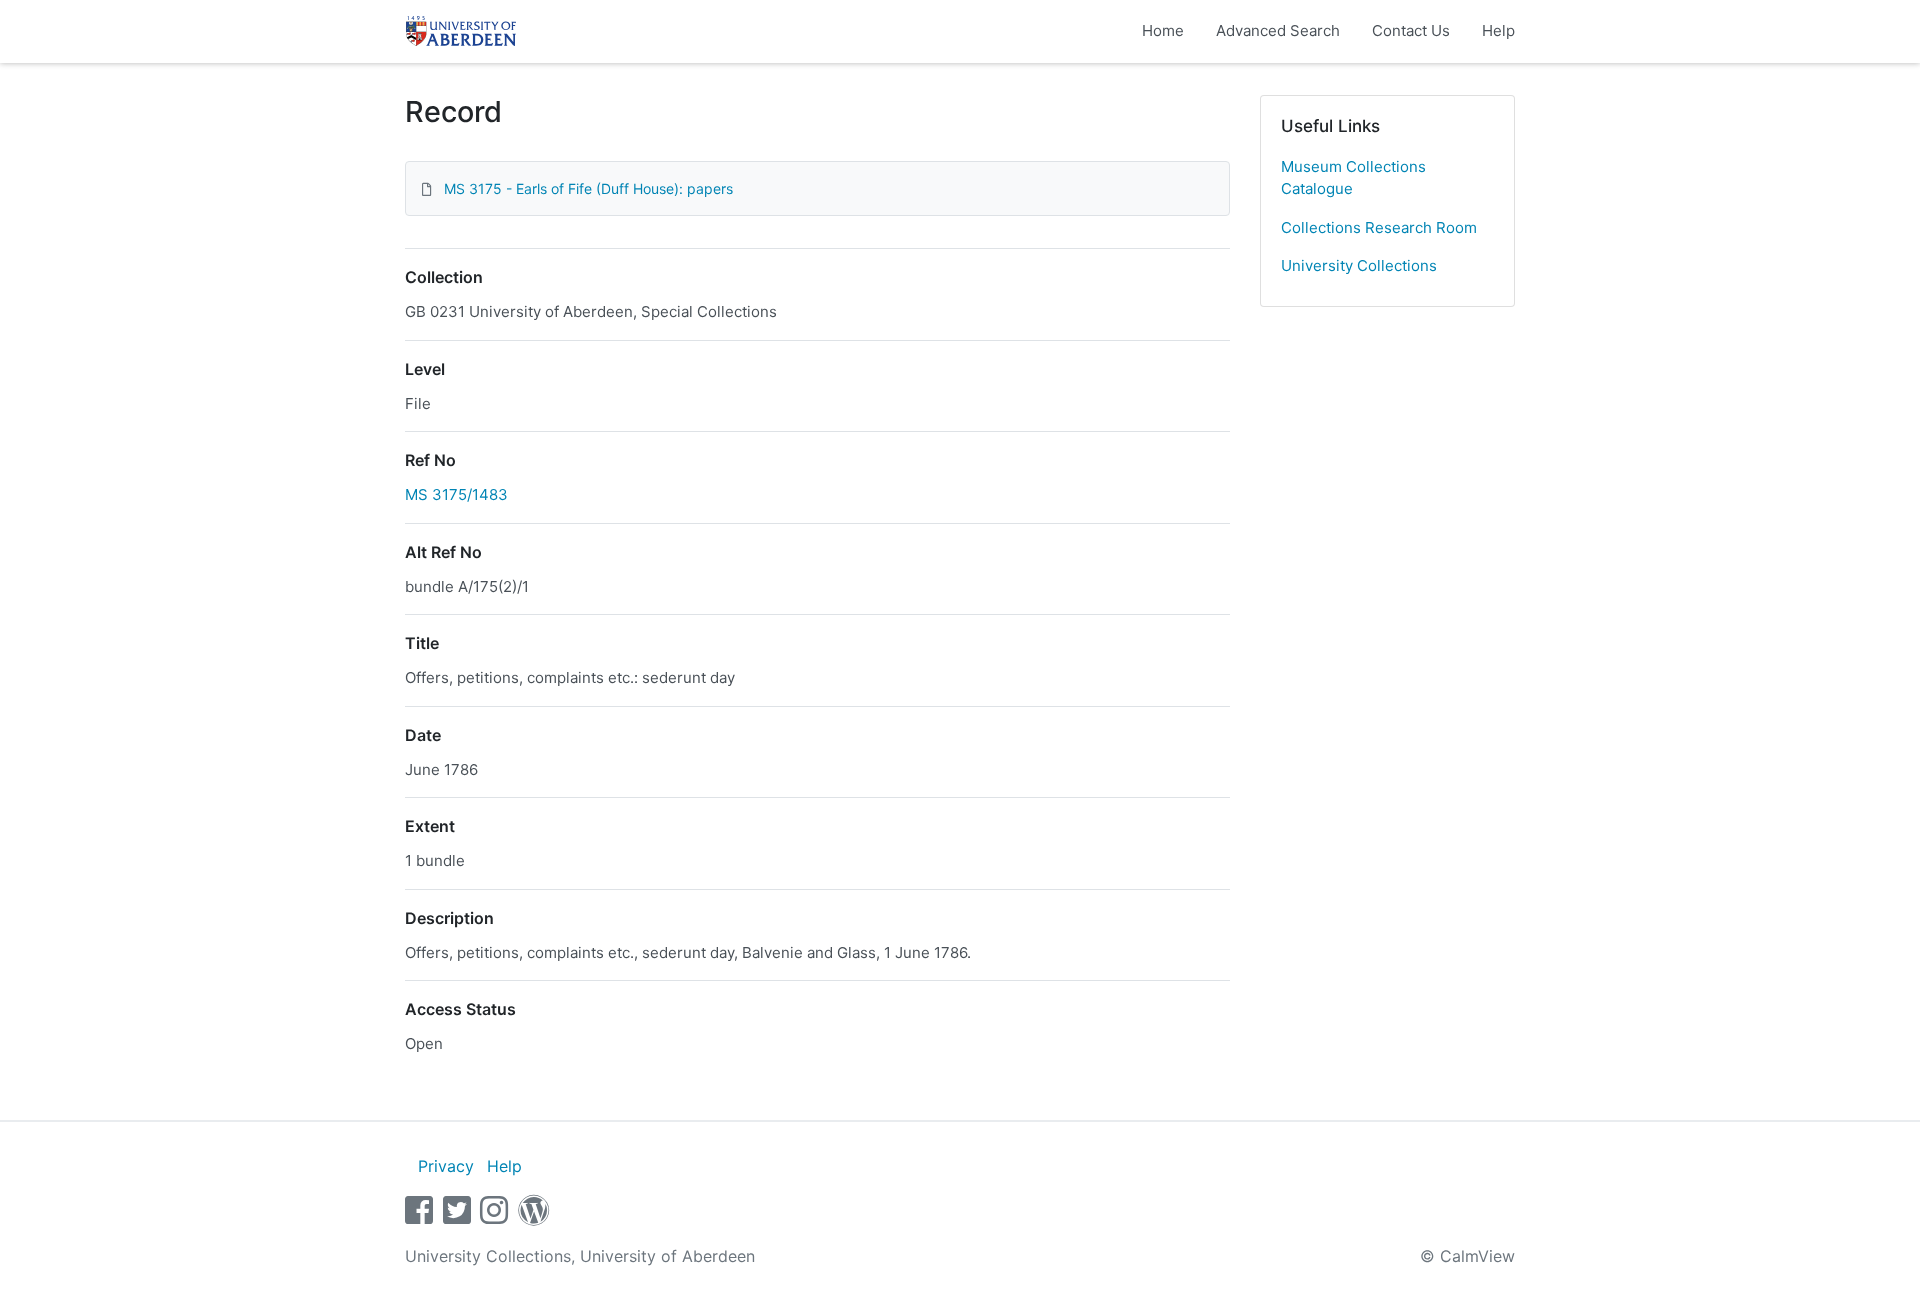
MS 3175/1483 (456, 494)
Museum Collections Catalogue (1353, 178)
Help (1498, 30)
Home (1163, 30)
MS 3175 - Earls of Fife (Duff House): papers (588, 188)
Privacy (446, 1166)
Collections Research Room (1379, 227)
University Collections (1359, 265)
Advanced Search (1278, 30)
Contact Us (1411, 30)
